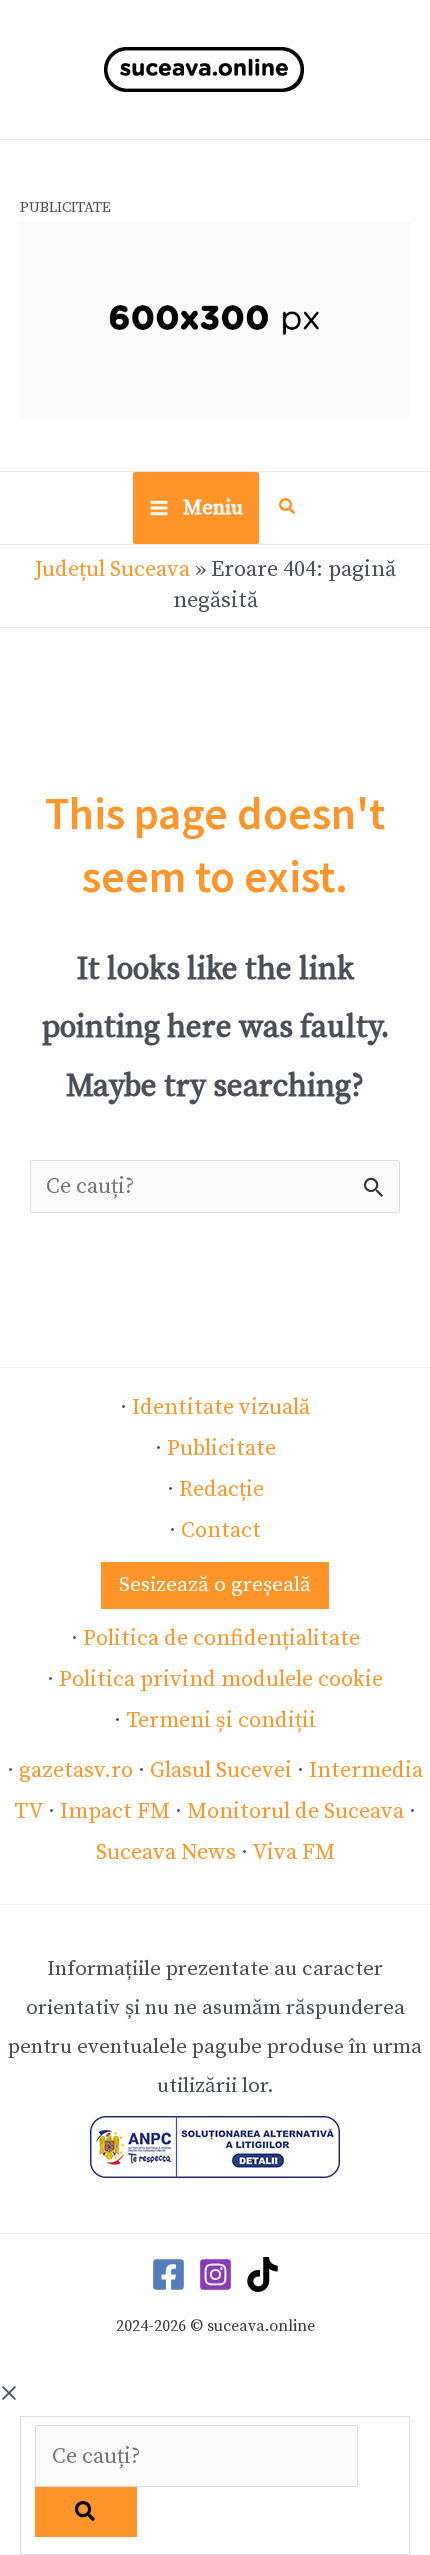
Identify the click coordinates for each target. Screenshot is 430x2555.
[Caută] (86, 2512)
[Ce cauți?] (196, 2456)
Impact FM (115, 1811)
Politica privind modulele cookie (221, 1679)
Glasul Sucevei (221, 1770)
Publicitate (221, 1448)
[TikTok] (262, 2274)
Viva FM (293, 1852)
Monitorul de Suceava (295, 1811)
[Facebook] (168, 2274)
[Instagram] (215, 2274)
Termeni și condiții (221, 1720)
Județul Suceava (112, 569)
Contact (221, 1530)
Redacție (221, 1489)
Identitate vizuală (221, 1407)
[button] (288, 509)
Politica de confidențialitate (221, 1638)
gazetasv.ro (76, 1770)
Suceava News (166, 1852)
